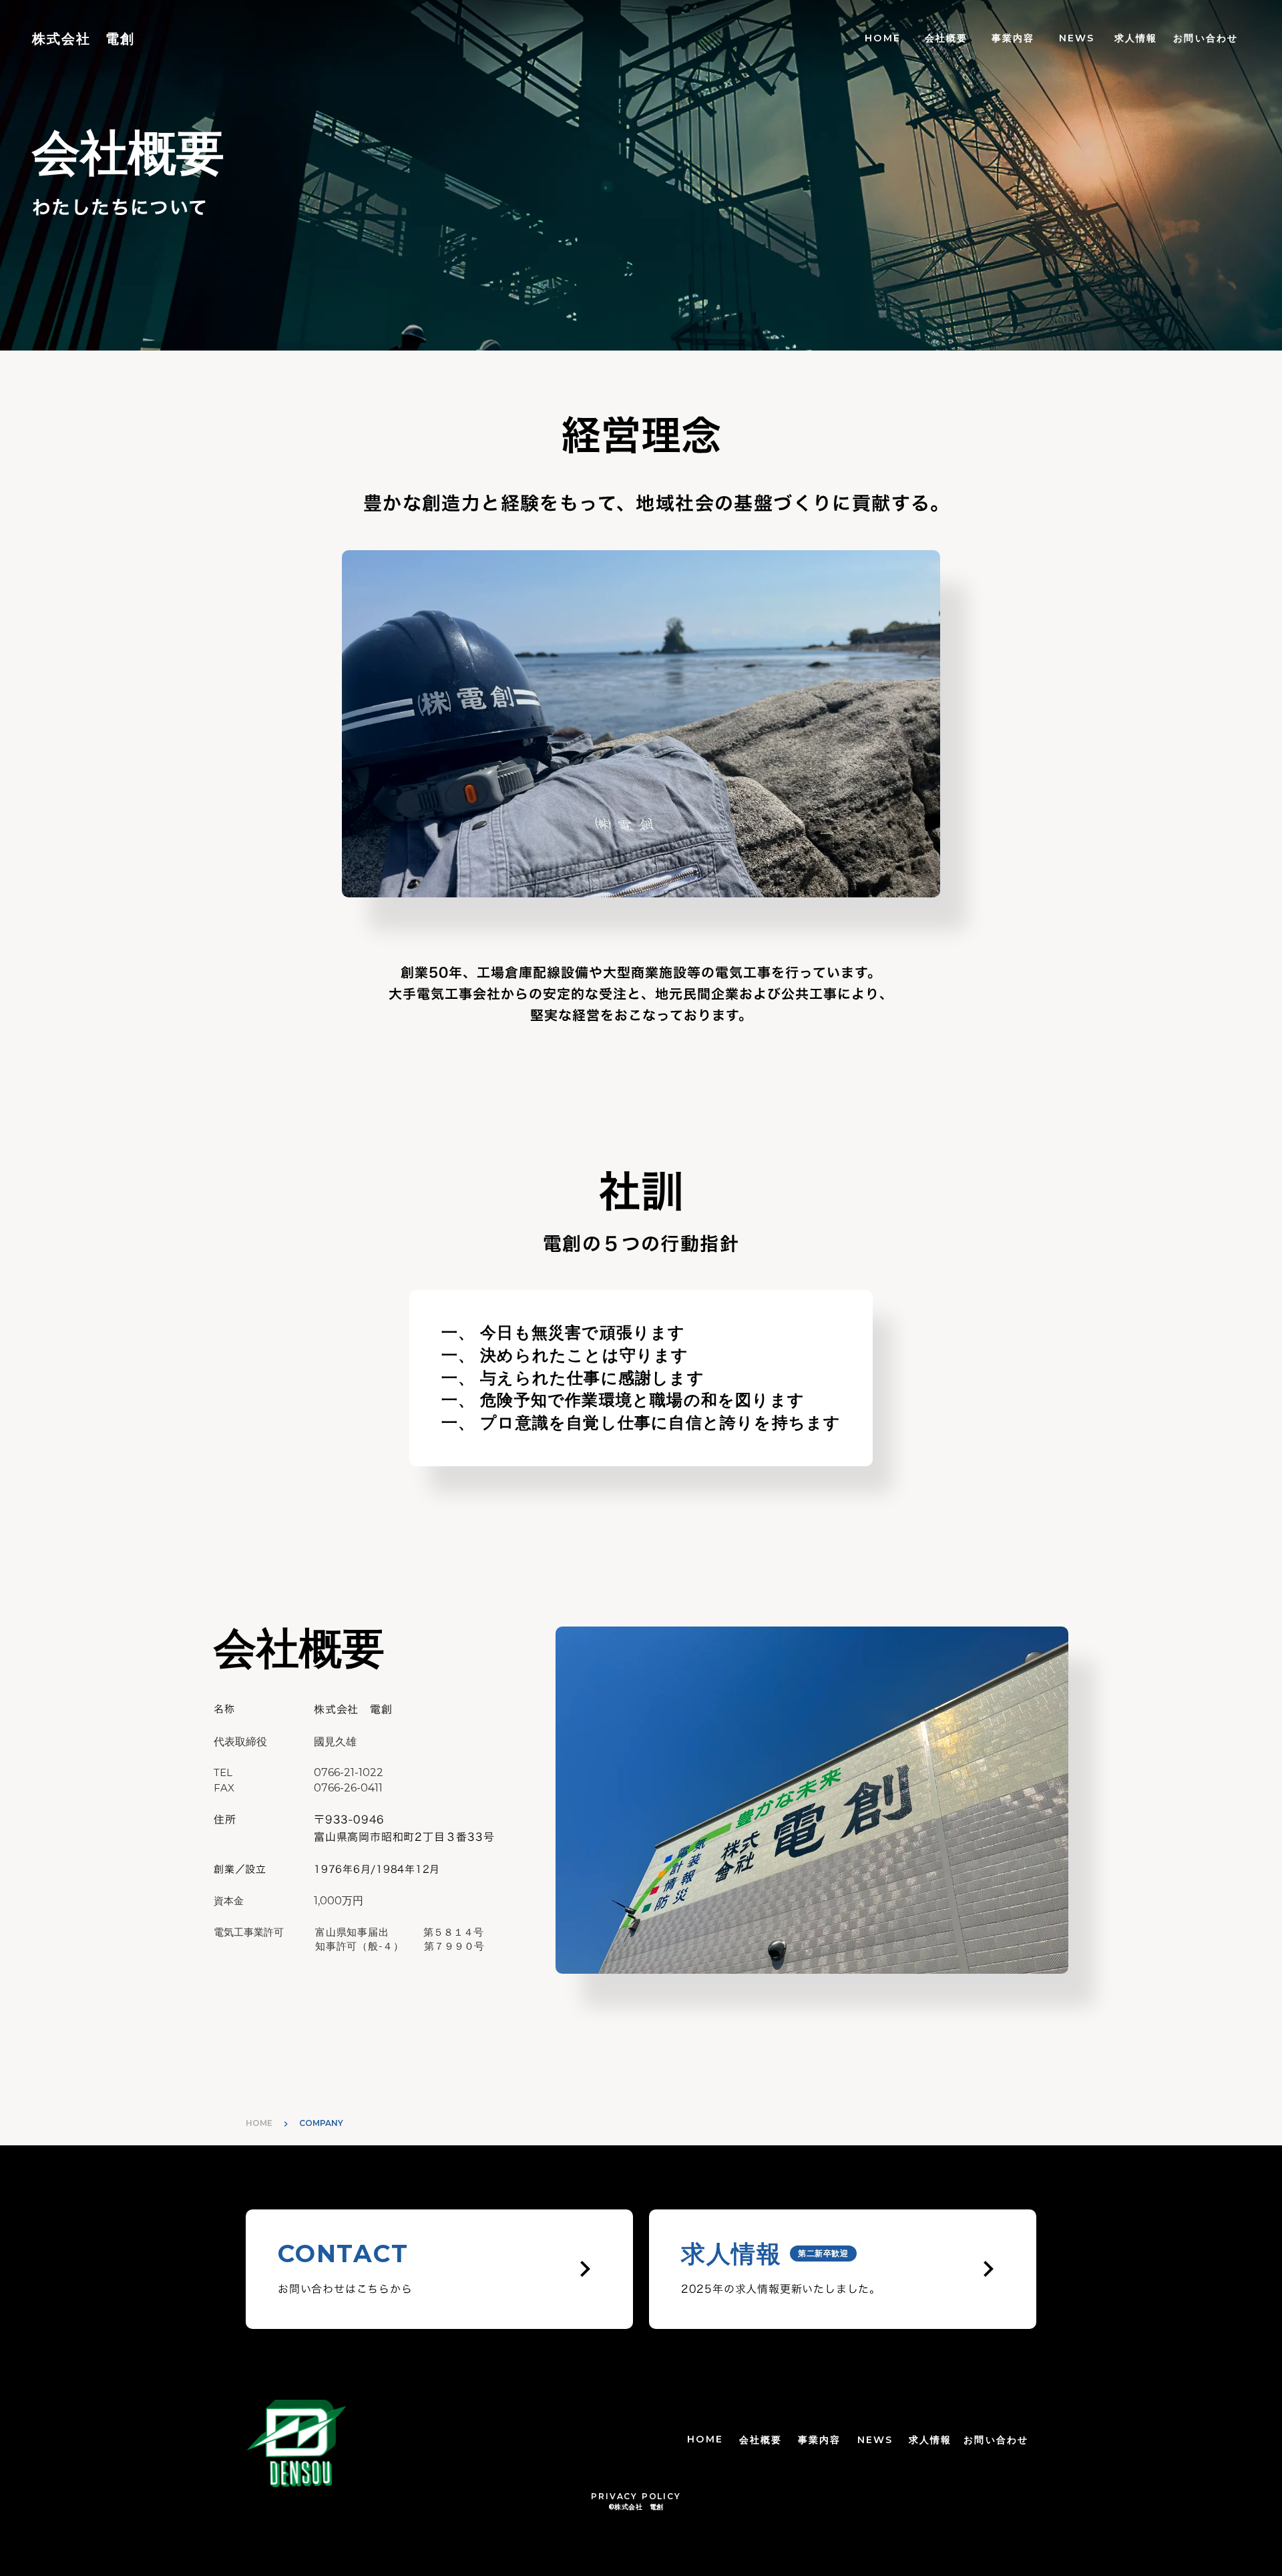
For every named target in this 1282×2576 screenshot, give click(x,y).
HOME (882, 38)
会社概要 (946, 38)
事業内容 (1013, 38)
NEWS (1077, 38)
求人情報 (1136, 38)
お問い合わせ (1206, 38)
